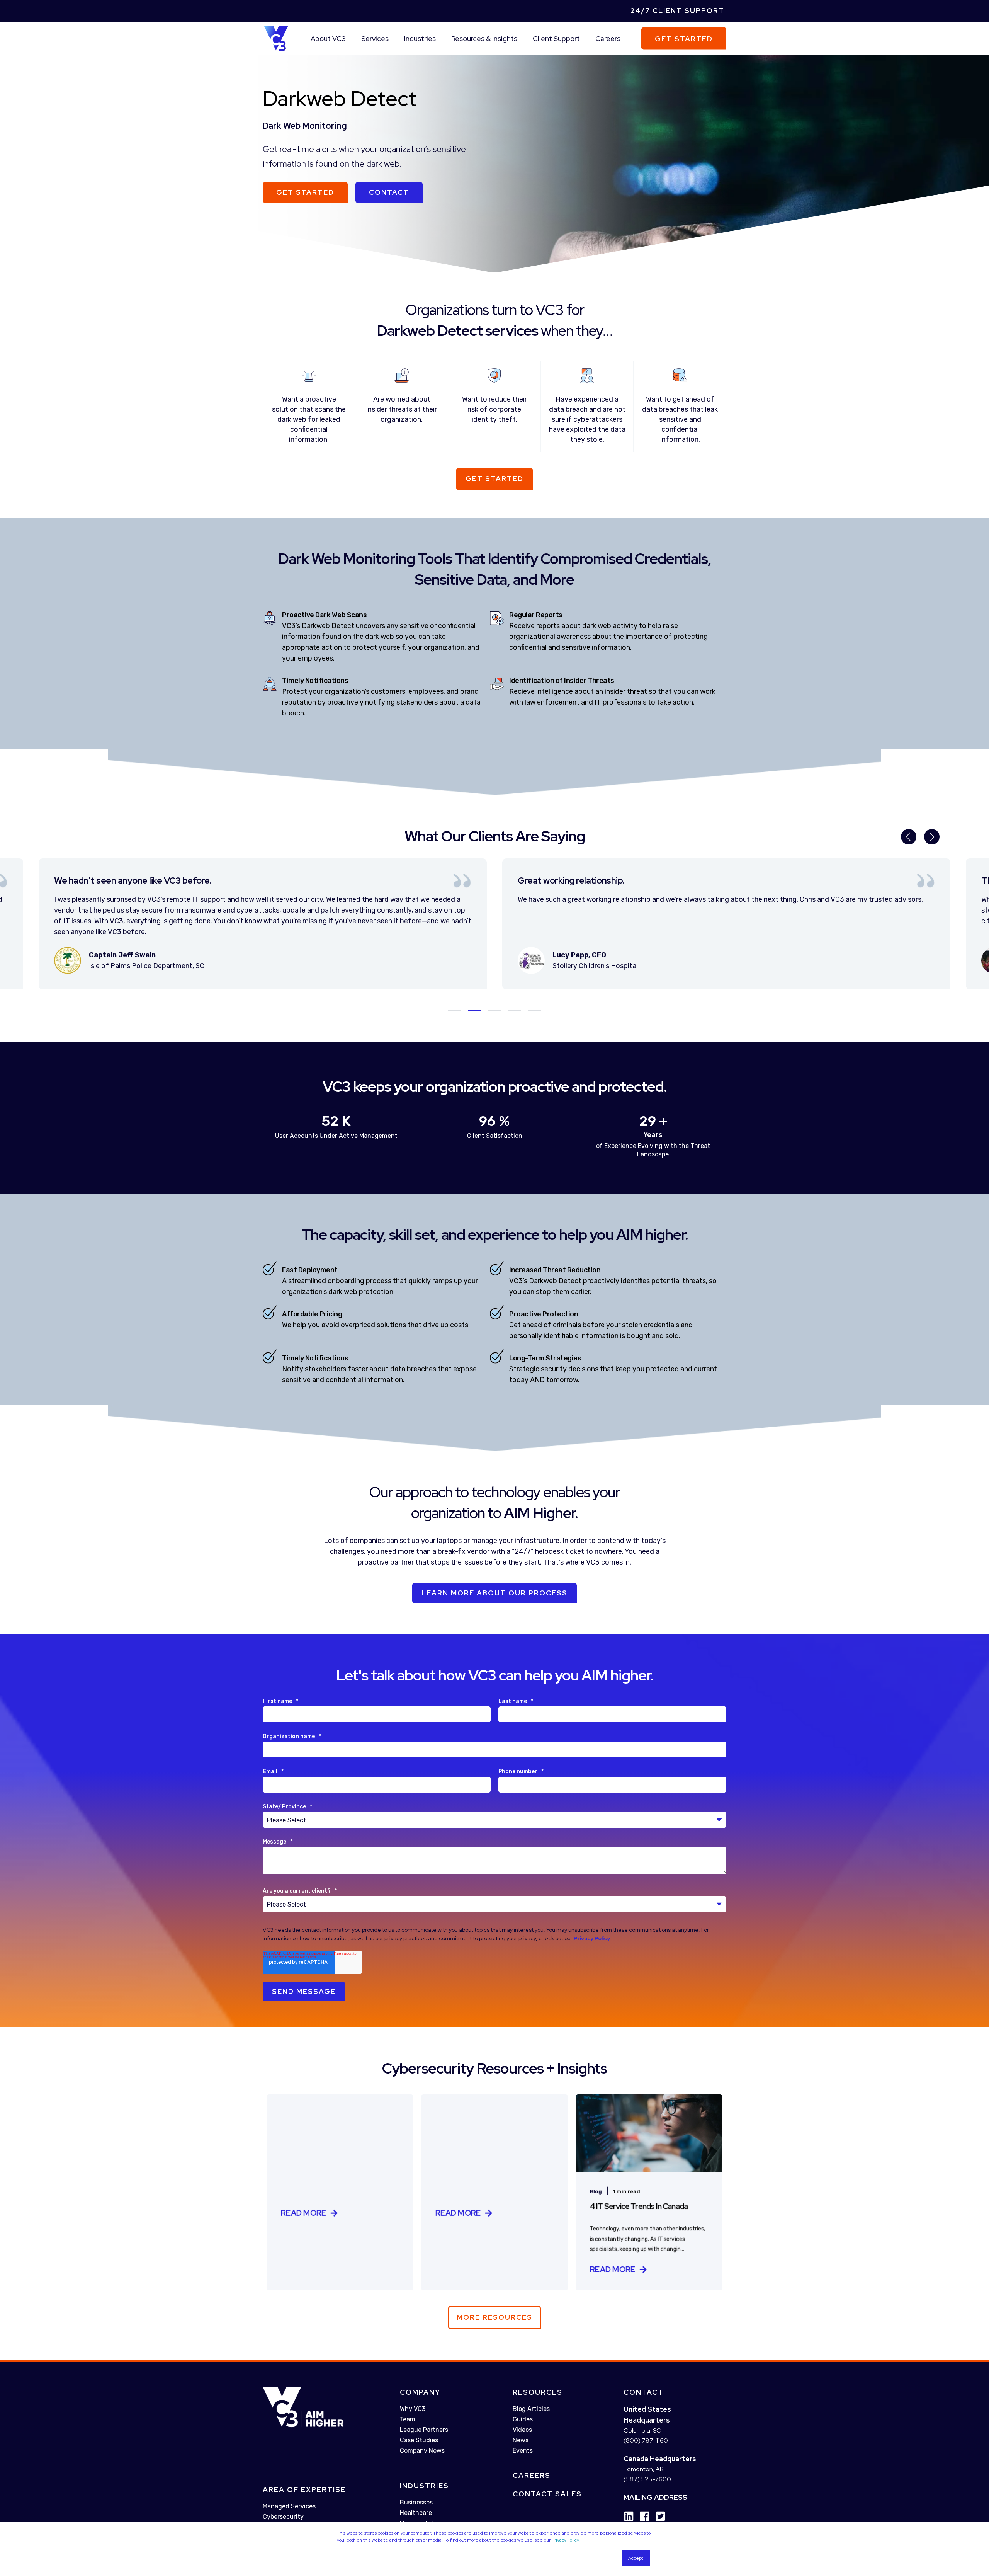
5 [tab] (535, 1010)
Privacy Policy (565, 2540)
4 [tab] (515, 1010)
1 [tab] (454, 1010)
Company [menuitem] (420, 2392)
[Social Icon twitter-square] (658, 2516)
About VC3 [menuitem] (328, 38)
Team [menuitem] (408, 2419)
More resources (494, 2317)
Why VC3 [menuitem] (413, 2409)
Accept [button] (636, 2558)
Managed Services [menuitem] (289, 2506)
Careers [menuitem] (608, 38)
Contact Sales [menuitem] (547, 2494)
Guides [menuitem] (523, 2419)
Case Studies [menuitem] (419, 2440)
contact (389, 192)
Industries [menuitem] (420, 38)
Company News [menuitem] (422, 2451)
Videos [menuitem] (522, 2430)
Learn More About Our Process (494, 1593)
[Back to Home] (276, 38)
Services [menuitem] (375, 38)
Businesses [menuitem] (416, 2502)
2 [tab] (474, 1010)
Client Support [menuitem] (556, 38)
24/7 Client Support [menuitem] (677, 11)
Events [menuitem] (523, 2451)
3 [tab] (494, 1010)
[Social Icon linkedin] (629, 2516)
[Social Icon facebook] (642, 2516)
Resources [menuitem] (538, 2392)
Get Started (684, 38)
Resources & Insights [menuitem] (484, 38)
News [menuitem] (521, 2440)
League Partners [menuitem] (424, 2430)
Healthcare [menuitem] (416, 2513)
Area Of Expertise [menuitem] (304, 2490)
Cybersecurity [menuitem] (283, 2517)
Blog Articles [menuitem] (531, 2409)
